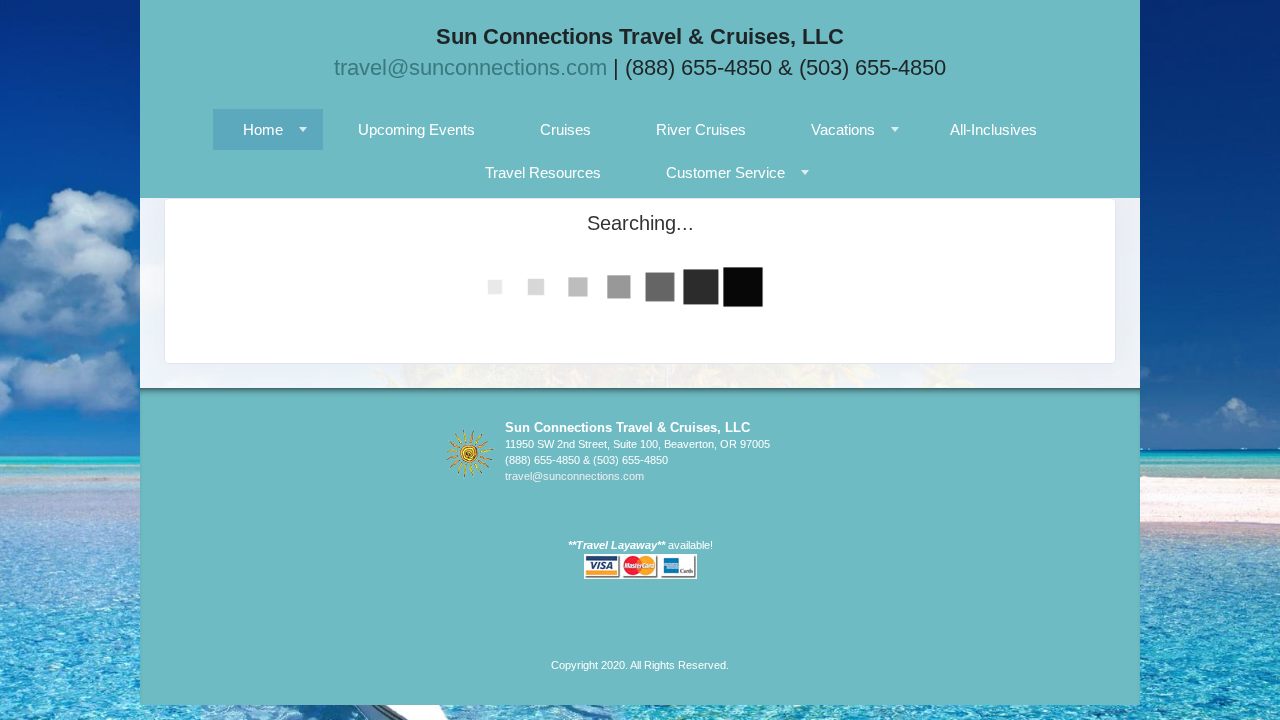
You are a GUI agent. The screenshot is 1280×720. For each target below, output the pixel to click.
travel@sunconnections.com (470, 67)
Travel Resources (543, 172)
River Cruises (701, 129)
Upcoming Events (416, 129)
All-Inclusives (993, 129)
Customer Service (725, 172)
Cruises (565, 129)
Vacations (843, 129)
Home (263, 129)
